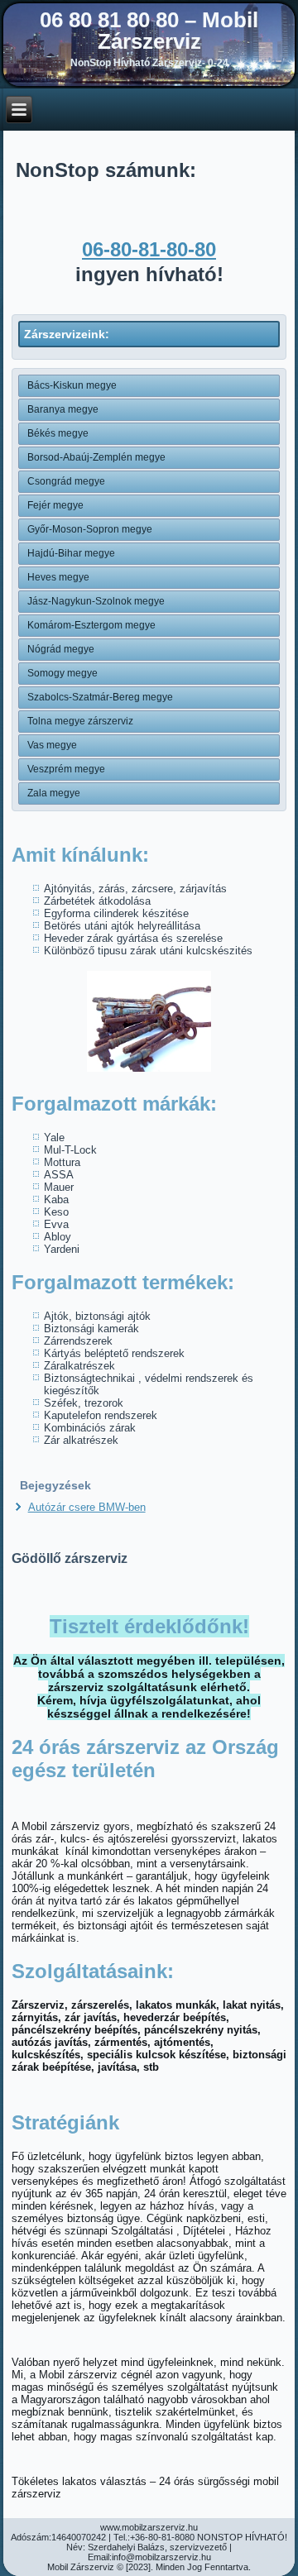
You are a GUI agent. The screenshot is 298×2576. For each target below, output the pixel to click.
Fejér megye (55, 505)
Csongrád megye (66, 481)
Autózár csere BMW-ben (87, 1507)
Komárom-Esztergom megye (91, 625)
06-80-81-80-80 (149, 249)
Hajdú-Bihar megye (71, 553)
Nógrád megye (61, 649)
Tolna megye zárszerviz (80, 721)
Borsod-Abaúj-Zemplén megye (96, 457)
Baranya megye (63, 409)
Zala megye (54, 793)
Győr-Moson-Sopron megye (90, 529)
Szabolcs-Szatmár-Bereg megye (100, 697)
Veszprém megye (66, 769)
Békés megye (58, 433)
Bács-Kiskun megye (72, 385)
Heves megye (58, 577)
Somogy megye (62, 673)
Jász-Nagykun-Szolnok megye (96, 601)
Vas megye (52, 745)
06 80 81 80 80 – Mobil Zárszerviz (149, 31)
